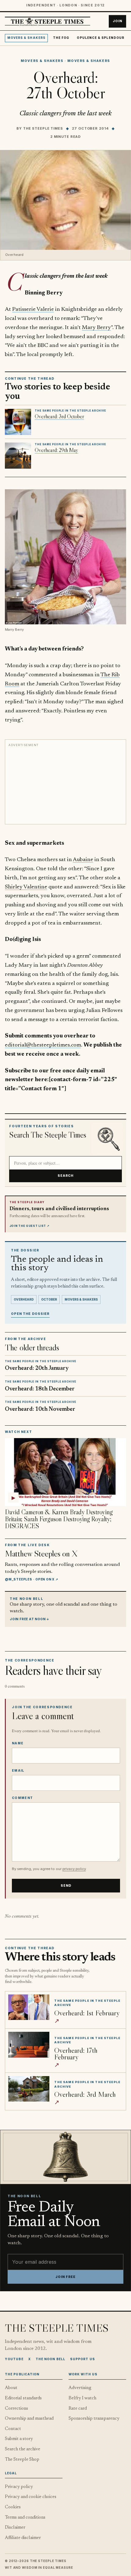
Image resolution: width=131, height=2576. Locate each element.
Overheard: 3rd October (59, 416)
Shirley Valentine (26, 887)
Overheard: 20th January (37, 1368)
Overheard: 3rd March (85, 2094)
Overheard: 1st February (87, 2013)
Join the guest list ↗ (30, 1226)
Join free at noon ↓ (30, 1619)
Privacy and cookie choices (31, 2497)
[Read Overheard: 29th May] (18, 456)
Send (66, 1886)
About (11, 2388)
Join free (65, 2277)
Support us (83, 2359)
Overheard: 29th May (57, 450)
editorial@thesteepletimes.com (43, 1045)
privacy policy (74, 1869)
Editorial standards (23, 2398)
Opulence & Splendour (100, 38)
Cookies (13, 2507)
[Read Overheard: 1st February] (29, 2007)
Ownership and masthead (29, 2419)
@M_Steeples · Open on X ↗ (32, 1579)
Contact (13, 2429)
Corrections (16, 2409)
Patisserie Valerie (33, 309)
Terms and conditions (25, 2518)
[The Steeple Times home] (48, 21)
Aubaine (83, 860)
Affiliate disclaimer (23, 2538)
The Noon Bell (50, 2359)
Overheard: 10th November (40, 1409)
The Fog (61, 38)
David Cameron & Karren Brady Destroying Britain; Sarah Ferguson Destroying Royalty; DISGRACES (59, 1519)
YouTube (14, 2359)
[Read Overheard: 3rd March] (29, 2089)
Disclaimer (15, 2528)
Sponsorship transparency (94, 2419)
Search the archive (23, 2449)
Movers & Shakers (26, 38)
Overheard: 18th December (40, 1389)
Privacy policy (19, 2487)
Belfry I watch (82, 2398)
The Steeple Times (43, 128)
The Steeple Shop (22, 2460)
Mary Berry (96, 328)
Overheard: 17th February (76, 2053)
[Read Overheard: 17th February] (29, 2045)
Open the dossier (30, 1314)
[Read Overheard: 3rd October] (18, 422)
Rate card (78, 2409)
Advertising (80, 2388)
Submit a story (19, 2439)
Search (66, 1176)
